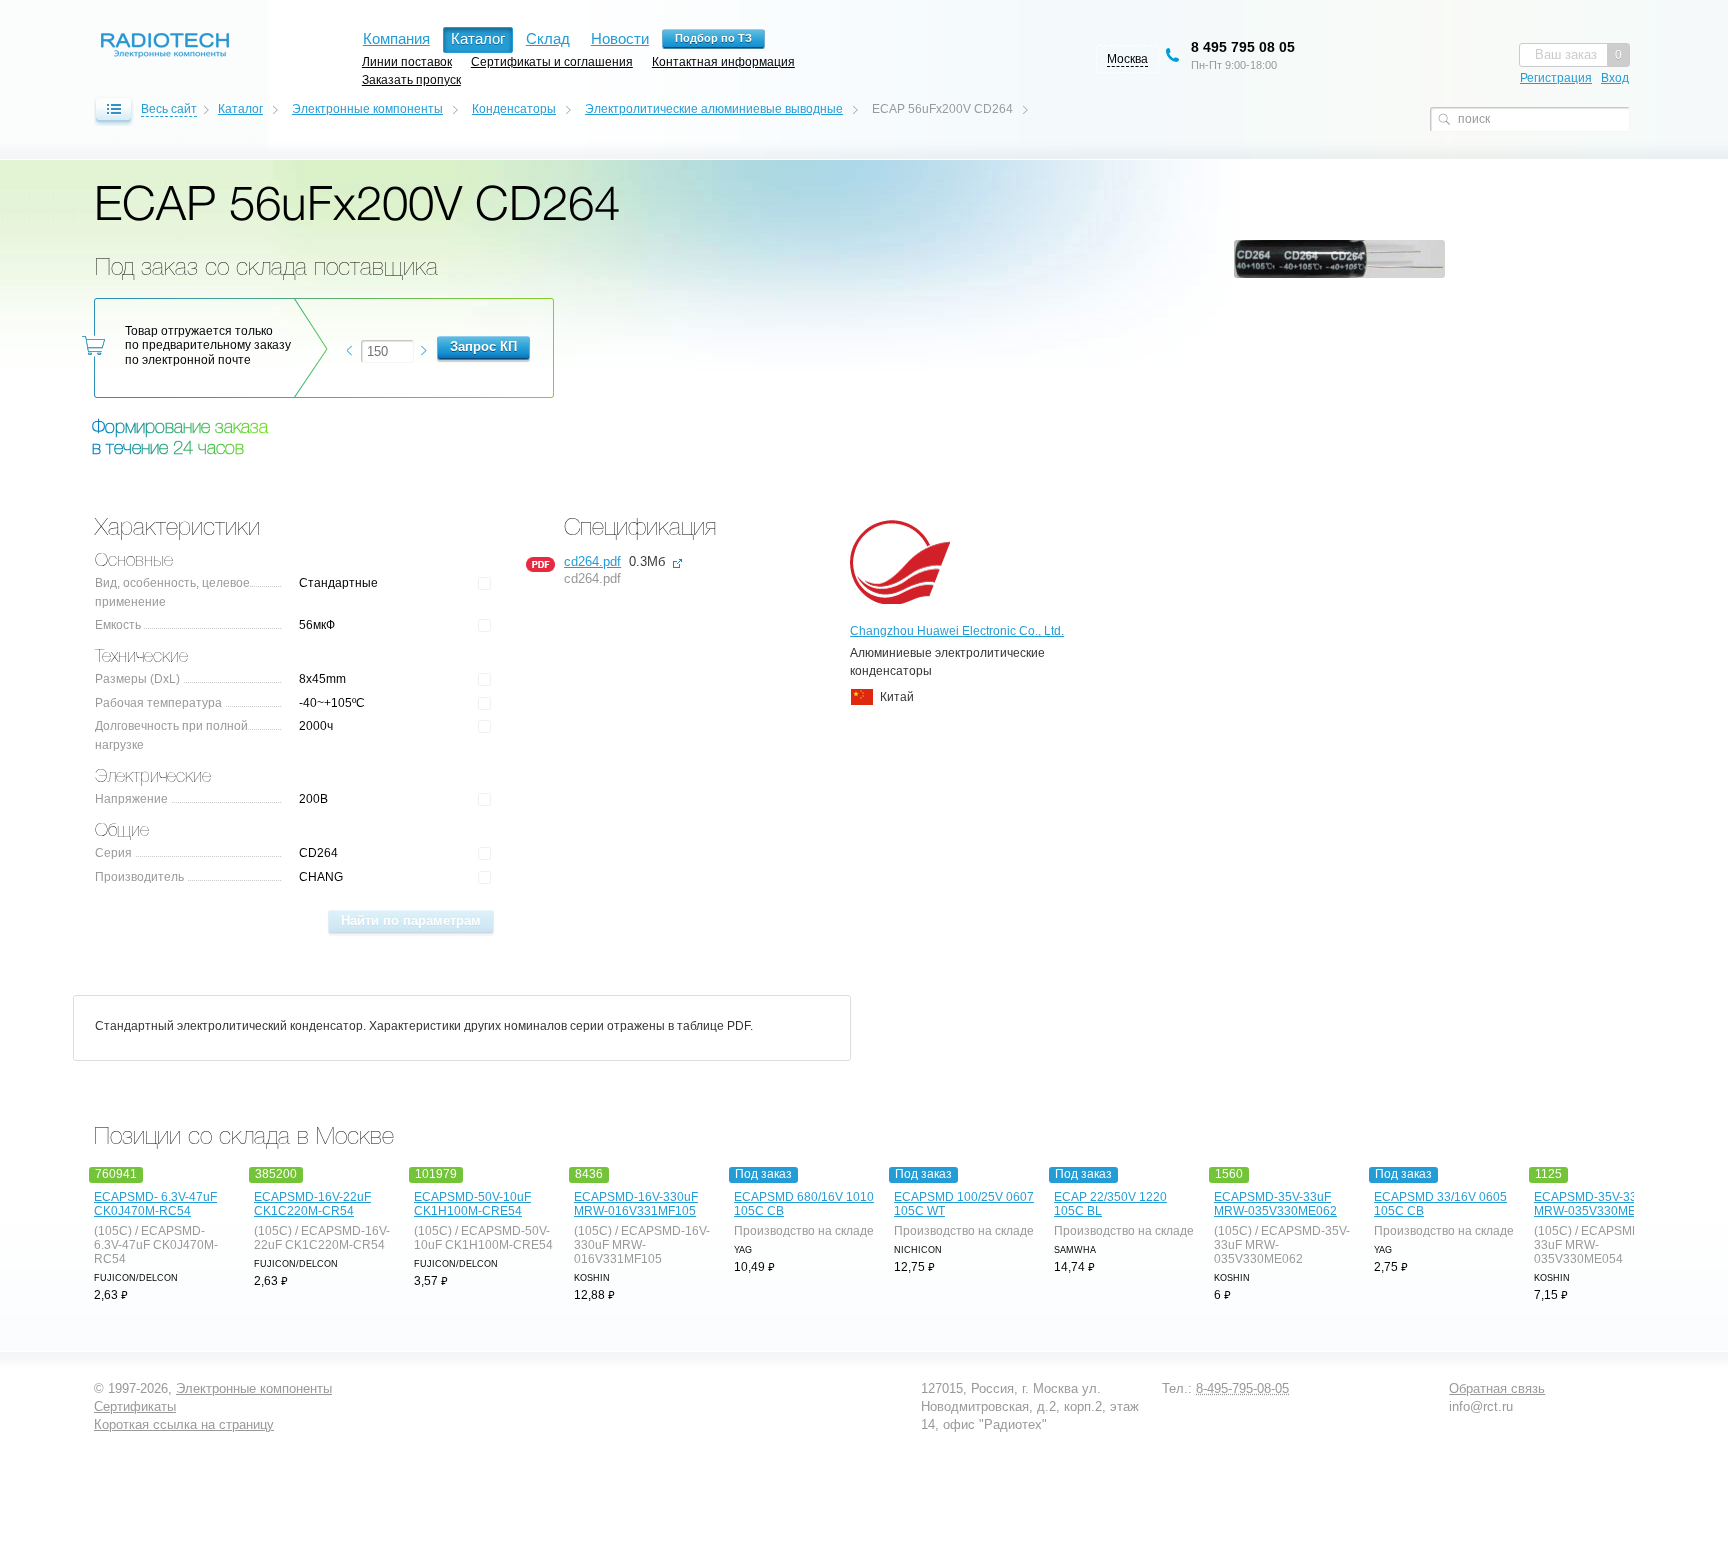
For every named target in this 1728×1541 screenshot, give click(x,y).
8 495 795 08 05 (1243, 47)
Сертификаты (135, 1406)
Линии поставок (407, 61)
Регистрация (1556, 78)
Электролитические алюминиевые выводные (714, 109)
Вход (1615, 78)
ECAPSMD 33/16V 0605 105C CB (1440, 1204)
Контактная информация (723, 61)
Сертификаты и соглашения (552, 61)
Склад (548, 38)
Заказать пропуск (411, 79)
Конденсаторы (514, 109)
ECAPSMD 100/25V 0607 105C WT (964, 1204)
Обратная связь (1497, 1388)
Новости (620, 38)
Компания (396, 38)
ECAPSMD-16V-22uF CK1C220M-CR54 (312, 1204)
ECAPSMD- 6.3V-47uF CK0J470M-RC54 (155, 1204)
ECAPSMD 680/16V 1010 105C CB (804, 1204)
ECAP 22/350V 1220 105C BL (1110, 1204)
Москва (1127, 59)
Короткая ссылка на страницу (184, 1424)
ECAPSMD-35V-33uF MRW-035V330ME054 (1595, 1204)
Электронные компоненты (367, 109)
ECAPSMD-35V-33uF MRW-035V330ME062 (1275, 1204)
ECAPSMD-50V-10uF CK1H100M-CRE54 (472, 1204)
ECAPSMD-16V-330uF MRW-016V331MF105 (636, 1204)
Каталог (240, 109)
